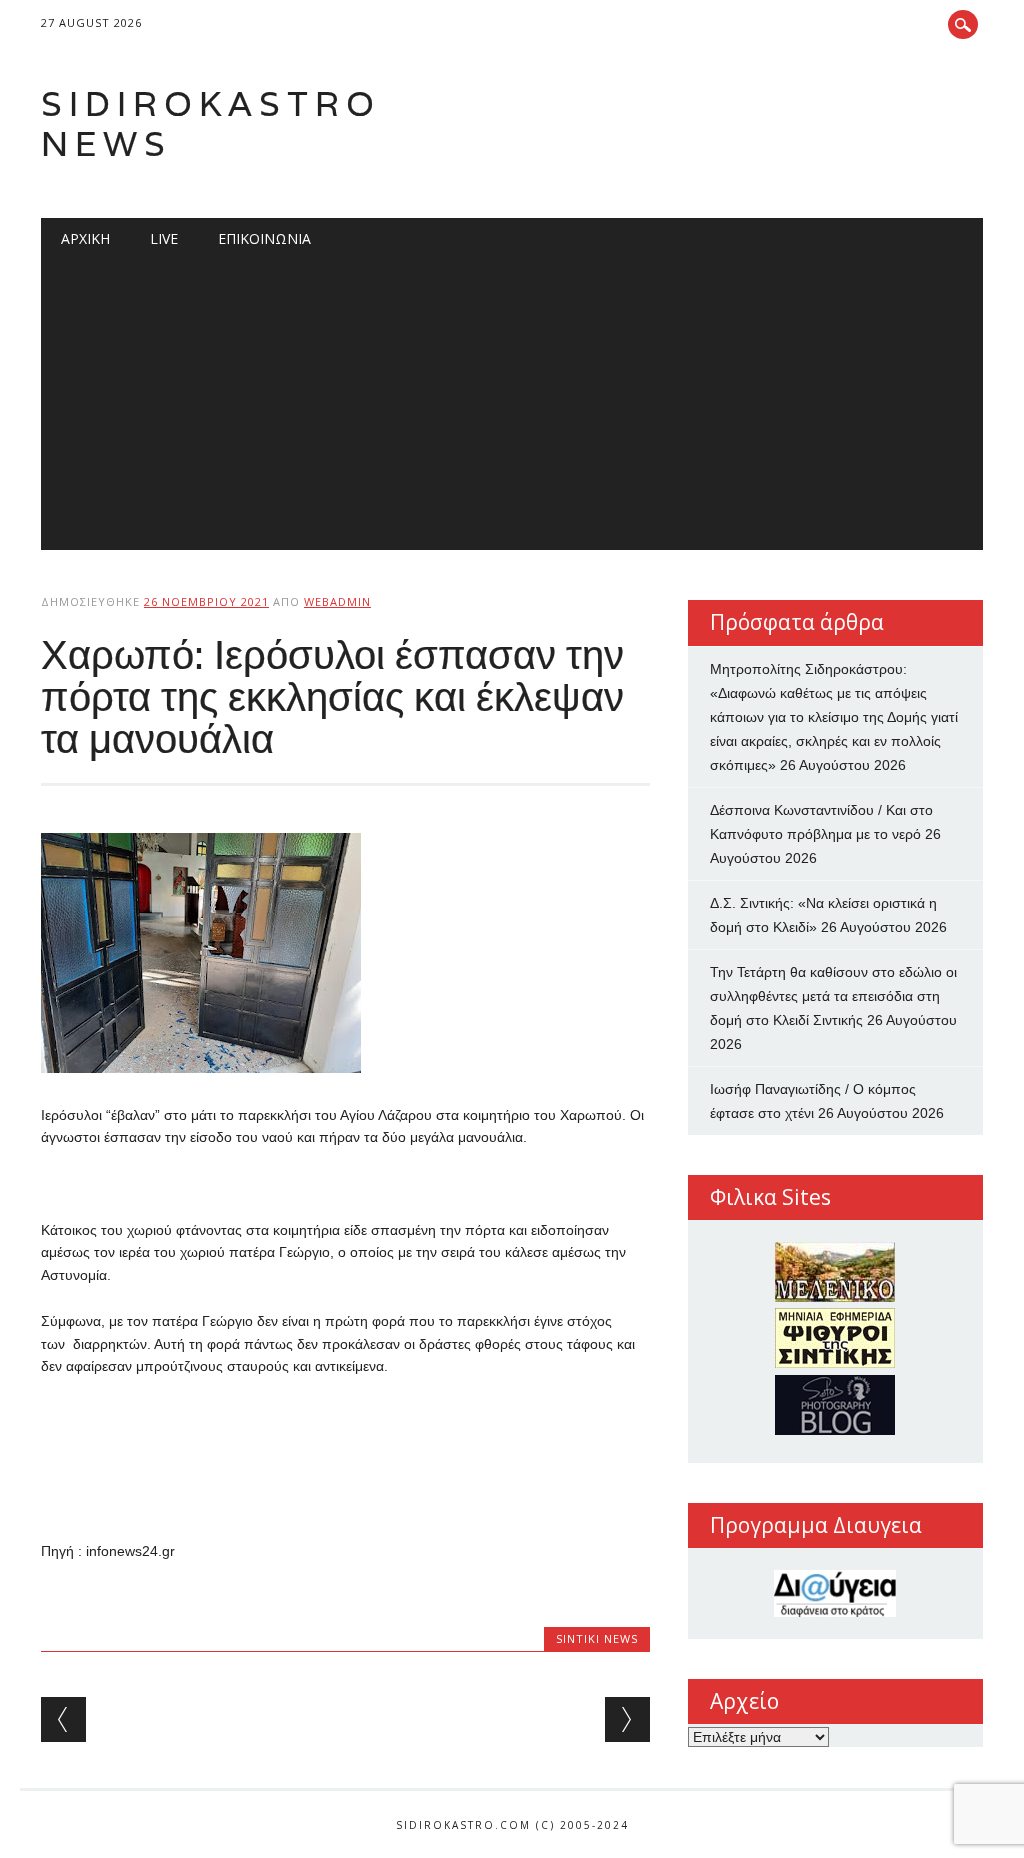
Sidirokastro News (211, 123)
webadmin (337, 601)
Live (164, 238)
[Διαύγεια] (835, 1593)
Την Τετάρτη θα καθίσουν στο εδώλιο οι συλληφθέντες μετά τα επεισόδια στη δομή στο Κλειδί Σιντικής (833, 996)
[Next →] (627, 1719)
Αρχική (85, 238)
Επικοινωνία (264, 238)
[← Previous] (63, 1719)
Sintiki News (597, 1638)
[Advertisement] (512, 410)
